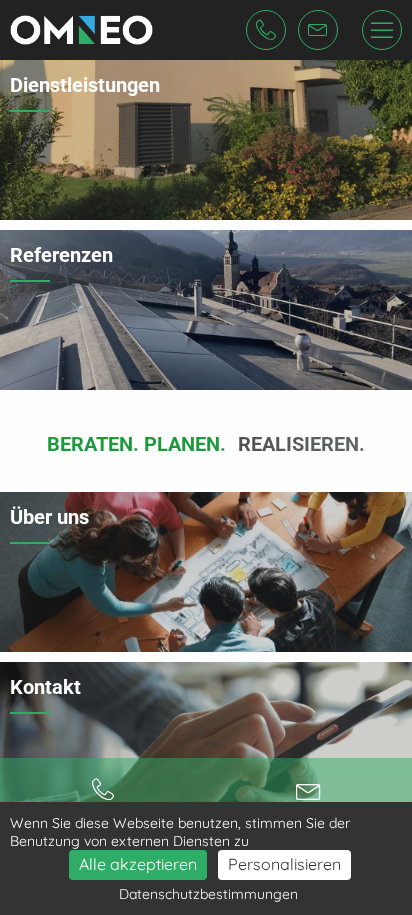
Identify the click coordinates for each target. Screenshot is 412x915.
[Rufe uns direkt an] (103, 790)
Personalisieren (284, 864)
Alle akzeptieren (138, 864)
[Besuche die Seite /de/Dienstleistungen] (206, 140)
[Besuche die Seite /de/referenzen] (206, 310)
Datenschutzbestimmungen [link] (208, 894)
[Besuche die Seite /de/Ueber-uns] (206, 572)
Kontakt (45, 687)
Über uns (49, 517)
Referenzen (61, 255)
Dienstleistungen (85, 85)
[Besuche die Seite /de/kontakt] (206, 742)
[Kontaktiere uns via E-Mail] (309, 790)
